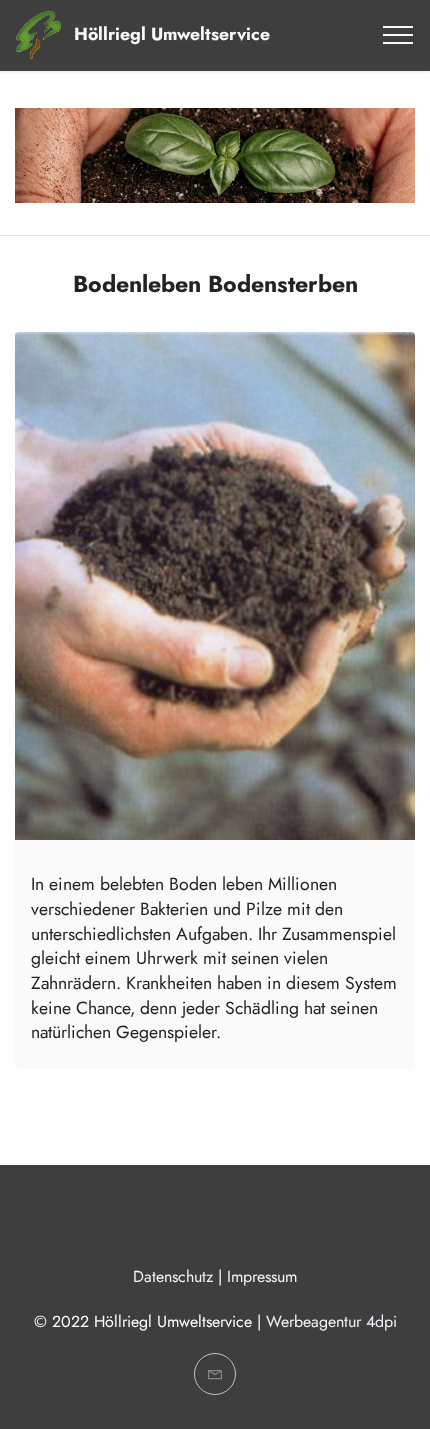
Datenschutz (173, 1276)
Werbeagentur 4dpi (331, 1321)
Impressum (262, 1276)
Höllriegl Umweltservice (172, 35)
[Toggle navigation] (398, 35)
